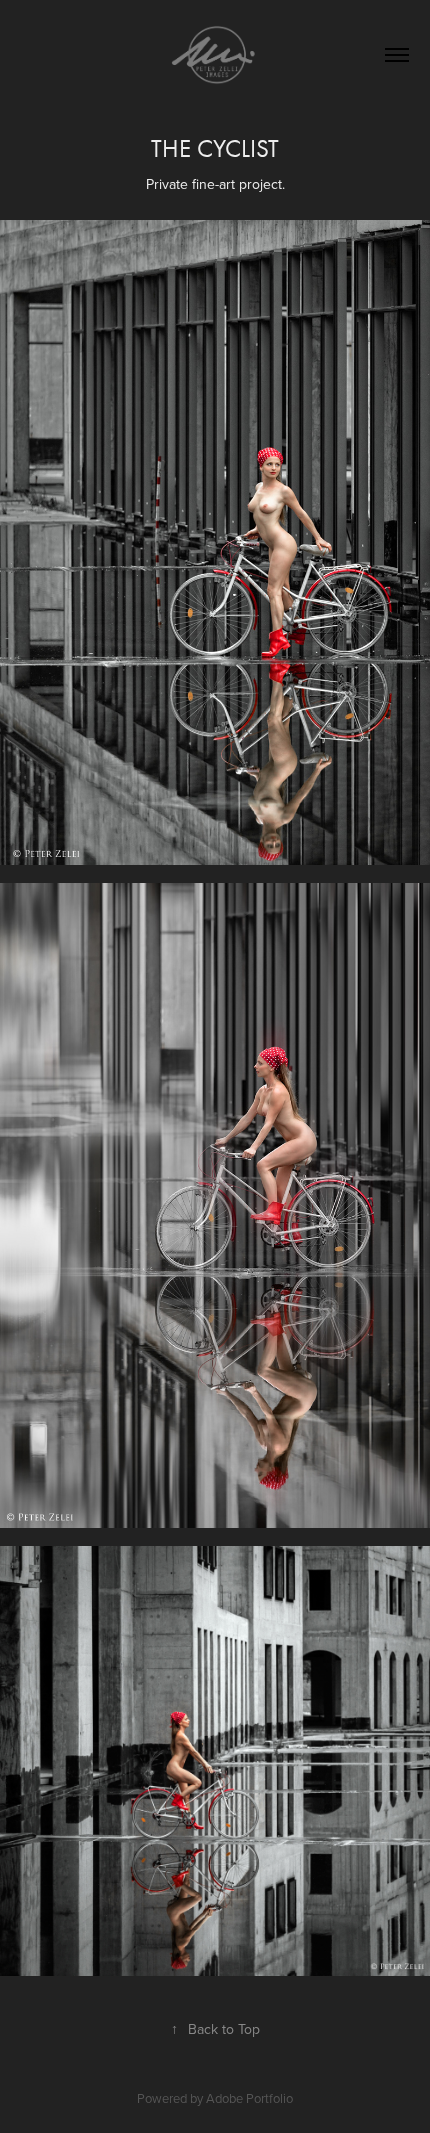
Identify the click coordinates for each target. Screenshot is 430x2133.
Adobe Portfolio (249, 2098)
